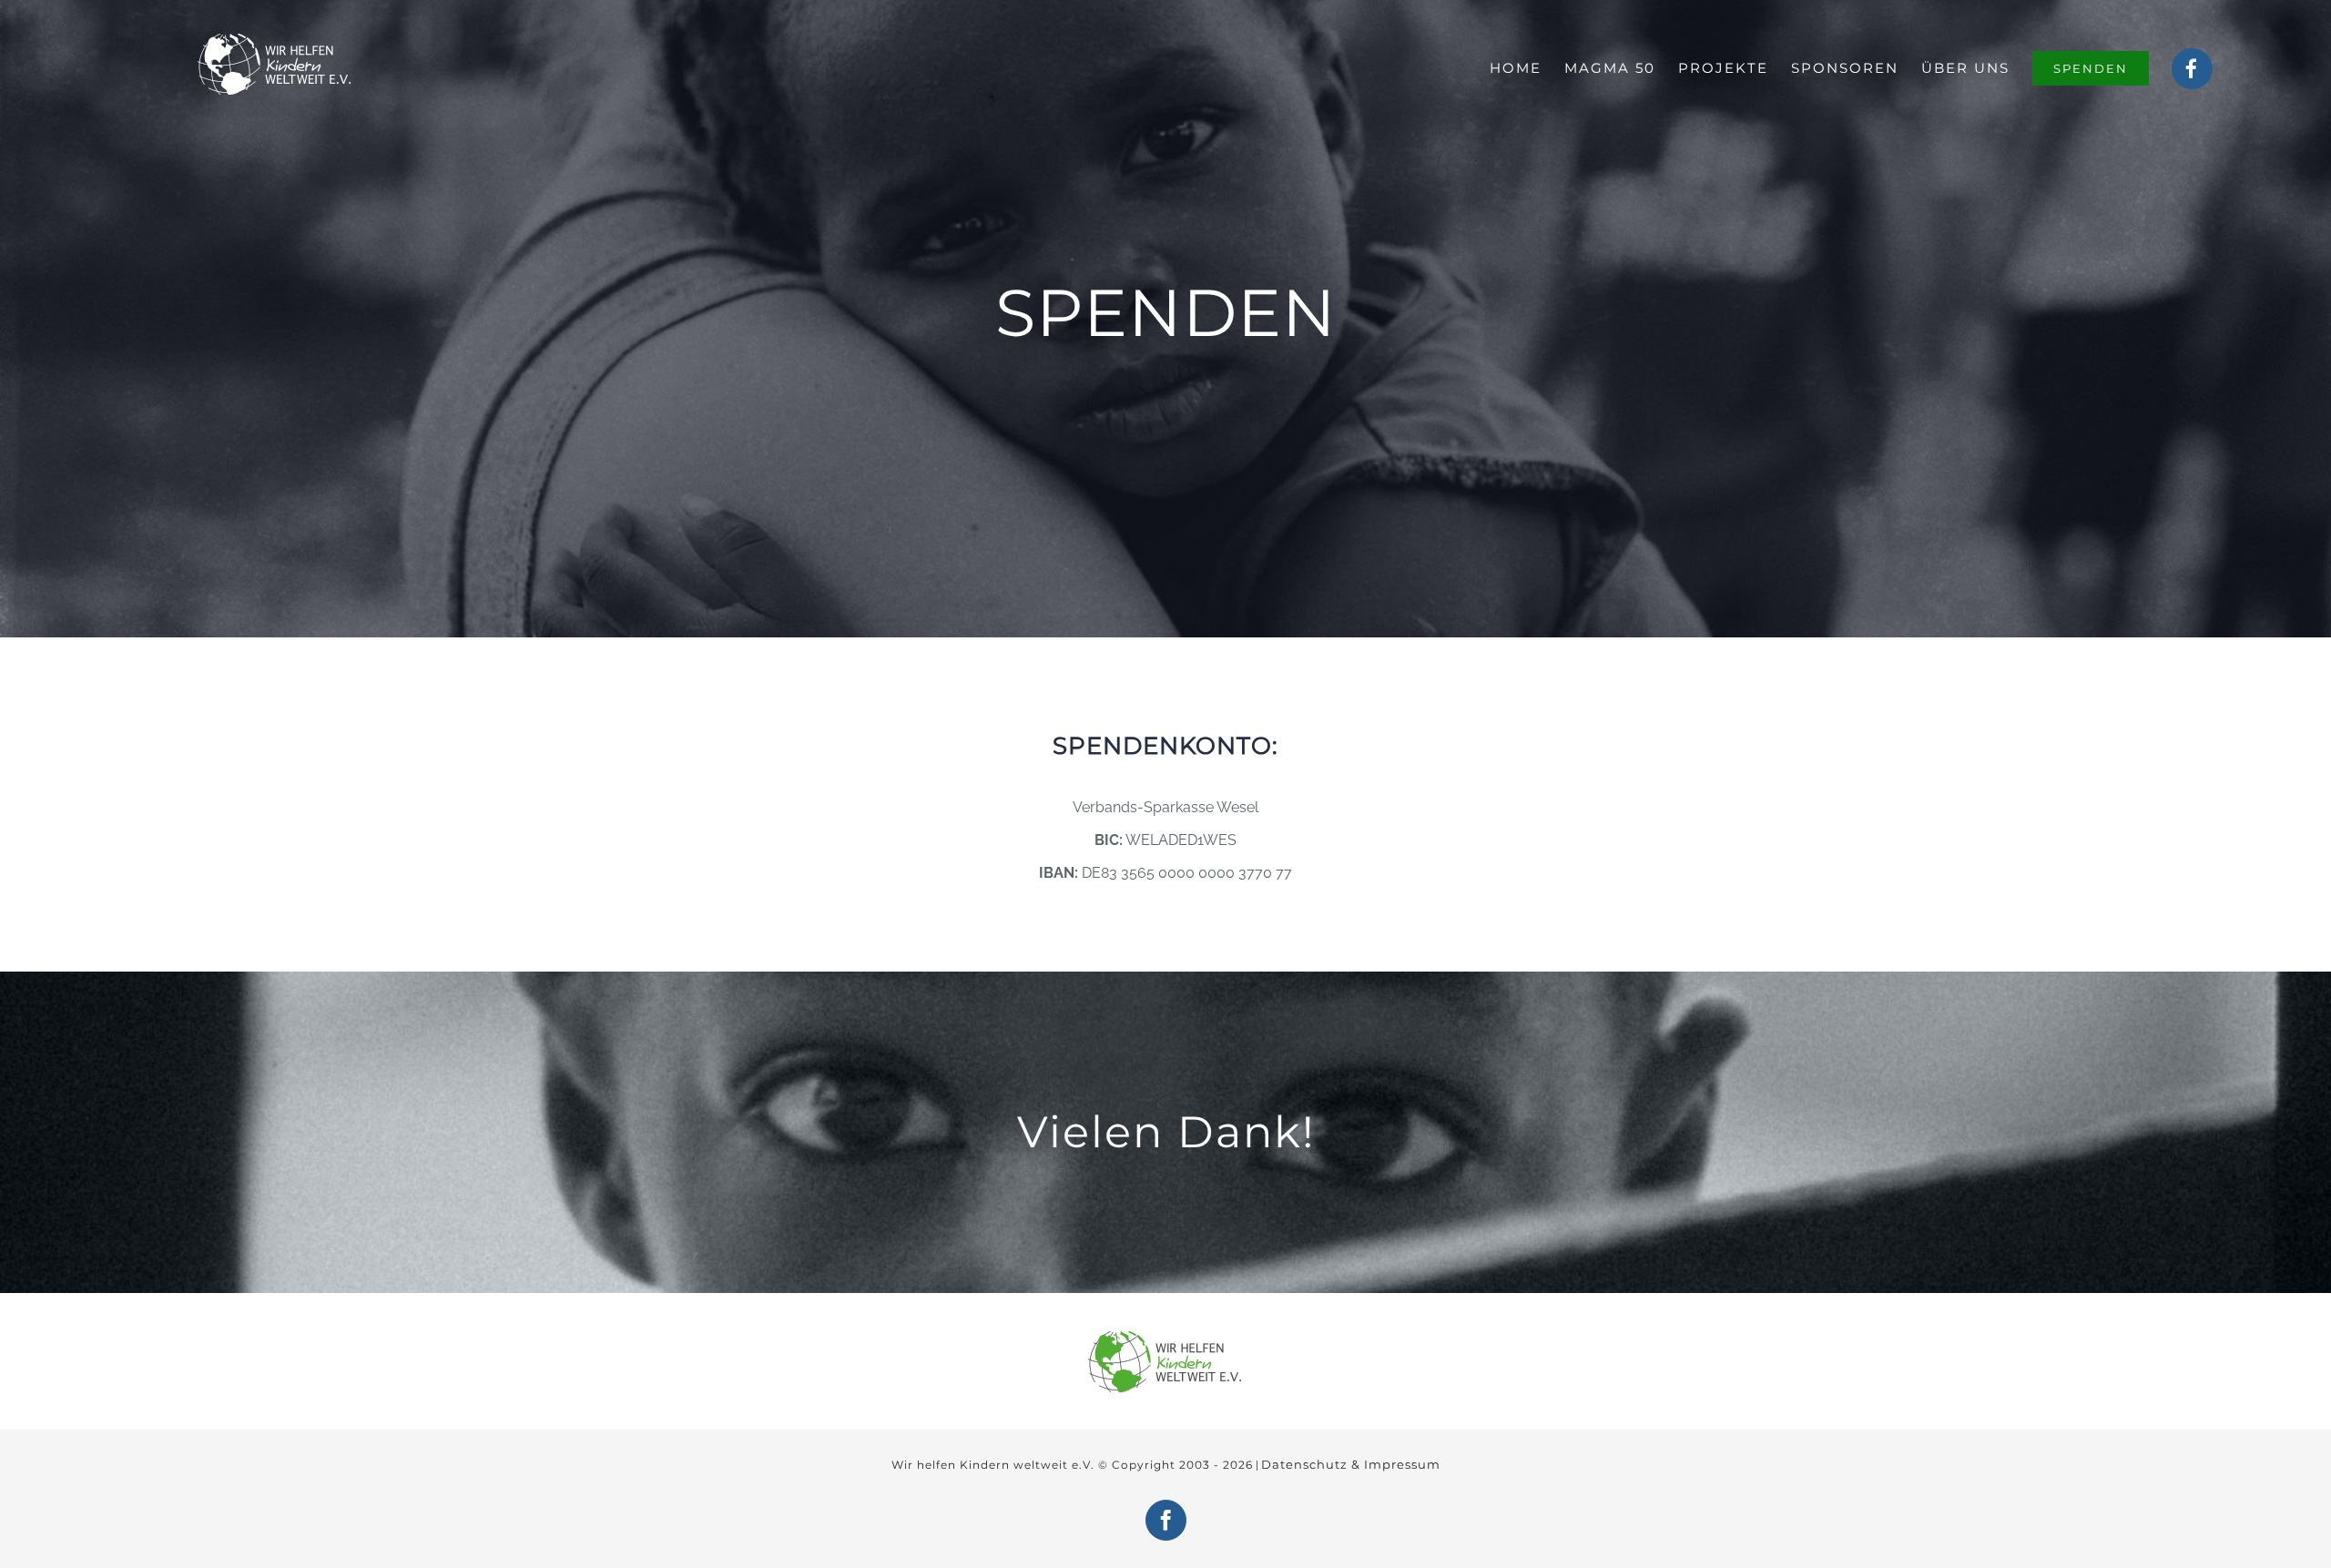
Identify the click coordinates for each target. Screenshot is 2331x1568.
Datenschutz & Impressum (1351, 1464)
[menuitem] (1527, 68)
